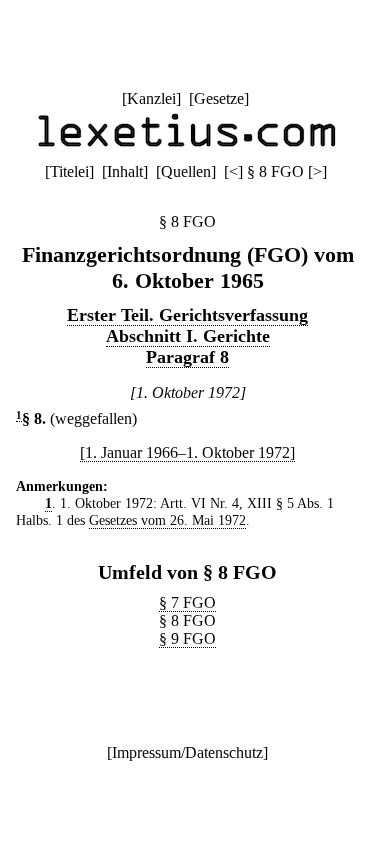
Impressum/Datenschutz (187, 752)
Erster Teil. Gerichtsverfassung (187, 315)
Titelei (69, 171)
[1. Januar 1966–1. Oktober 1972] (187, 452)
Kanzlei (151, 98)
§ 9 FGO (187, 638)
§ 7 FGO (187, 602)
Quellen (186, 171)
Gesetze (219, 98)
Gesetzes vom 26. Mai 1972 (167, 520)
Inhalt (125, 171)
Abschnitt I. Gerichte (188, 336)
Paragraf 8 (187, 357)
